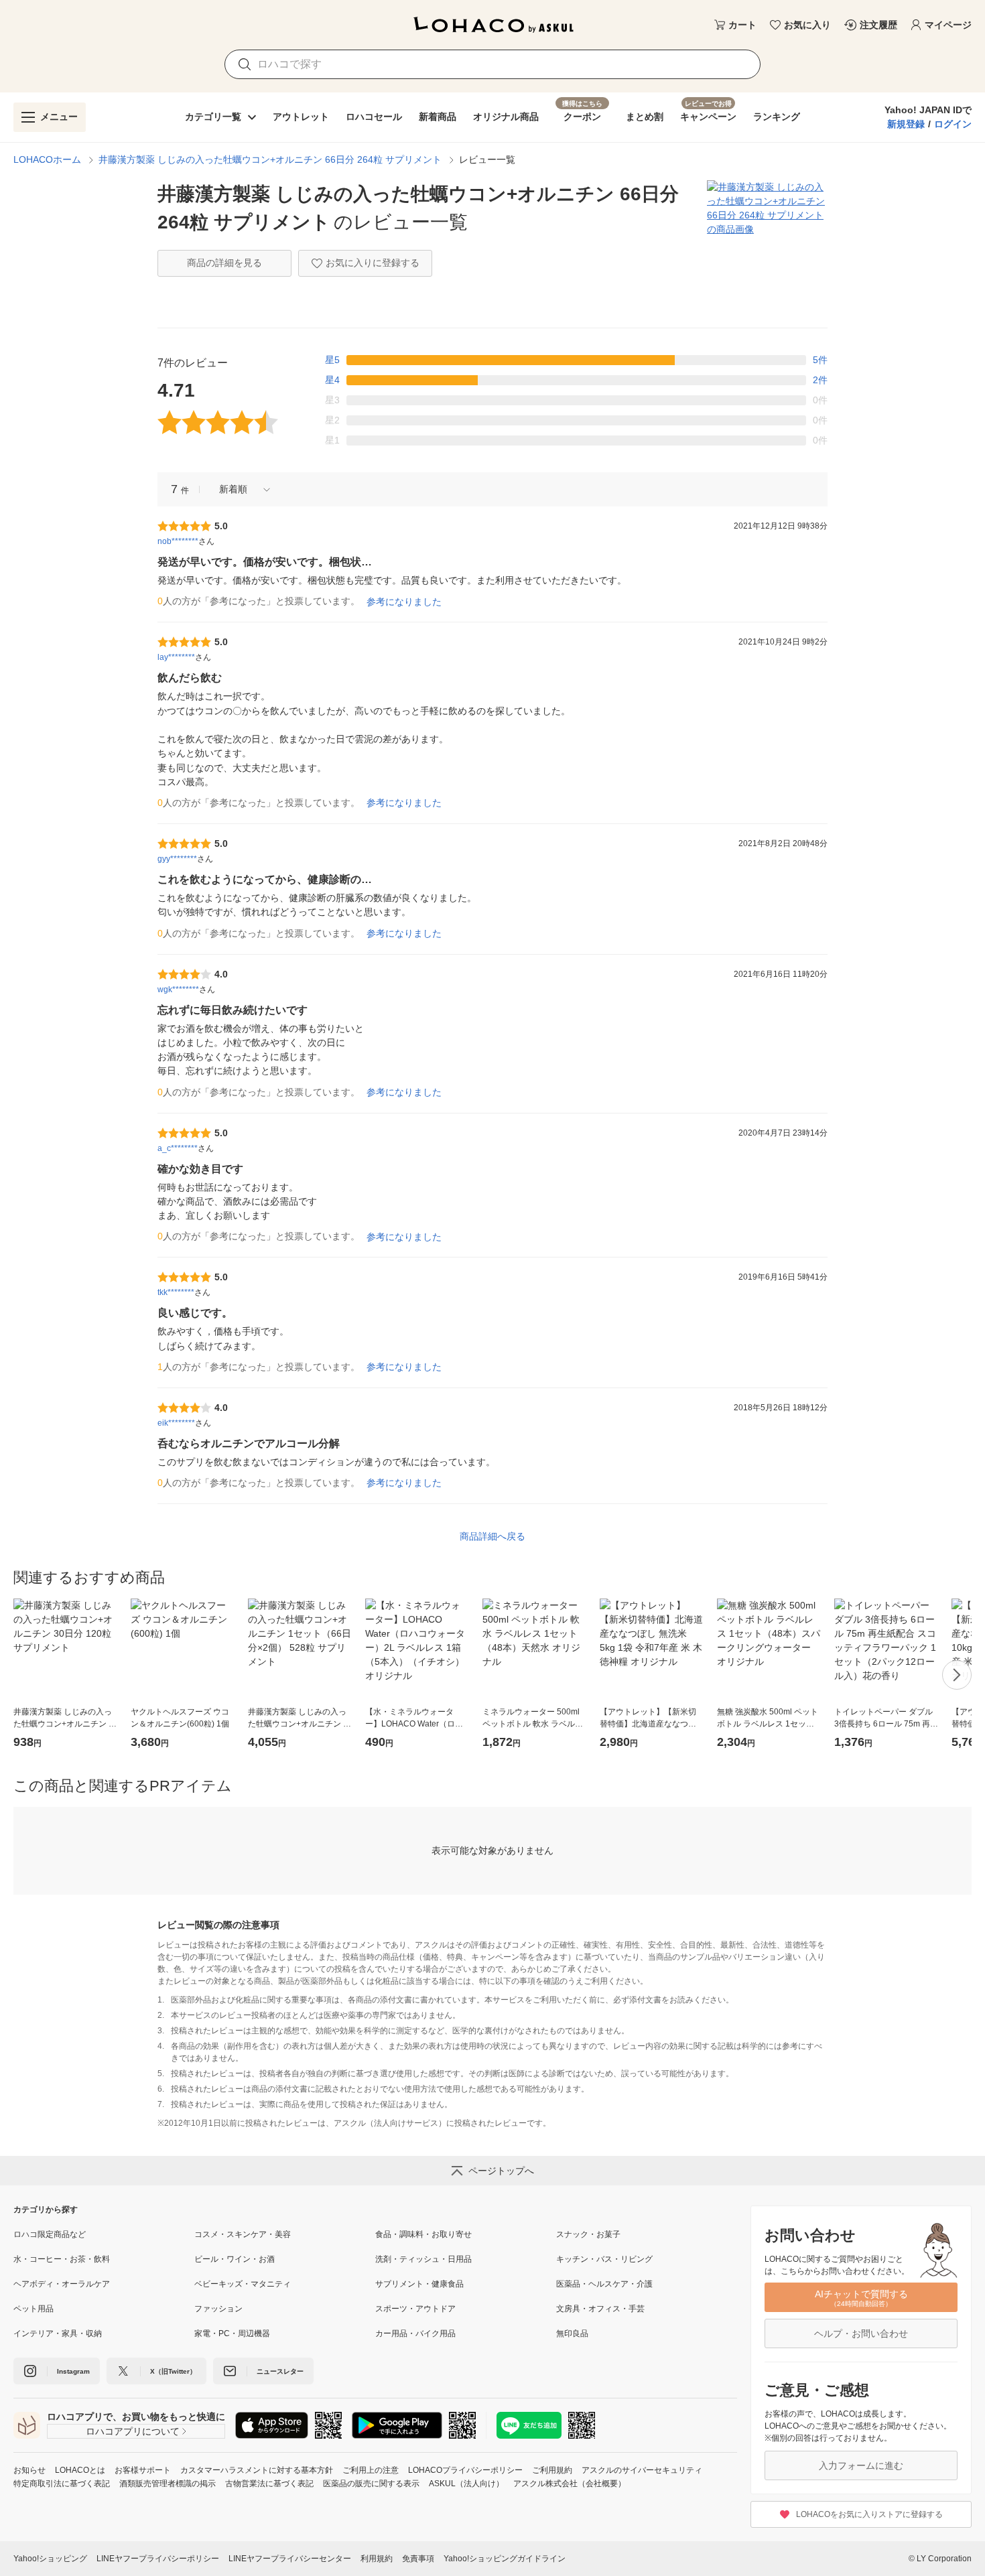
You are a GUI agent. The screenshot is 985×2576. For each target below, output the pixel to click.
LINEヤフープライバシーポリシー (158, 2559)
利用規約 (377, 2559)
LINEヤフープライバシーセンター (290, 2559)
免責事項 (418, 2559)
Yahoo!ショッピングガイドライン (505, 2559)
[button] (240, 489)
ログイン (953, 124)
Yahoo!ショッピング (50, 2559)
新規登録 (906, 124)
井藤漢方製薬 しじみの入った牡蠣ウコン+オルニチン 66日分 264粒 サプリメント (270, 159)
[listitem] (104, 2234)
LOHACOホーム (47, 159)
